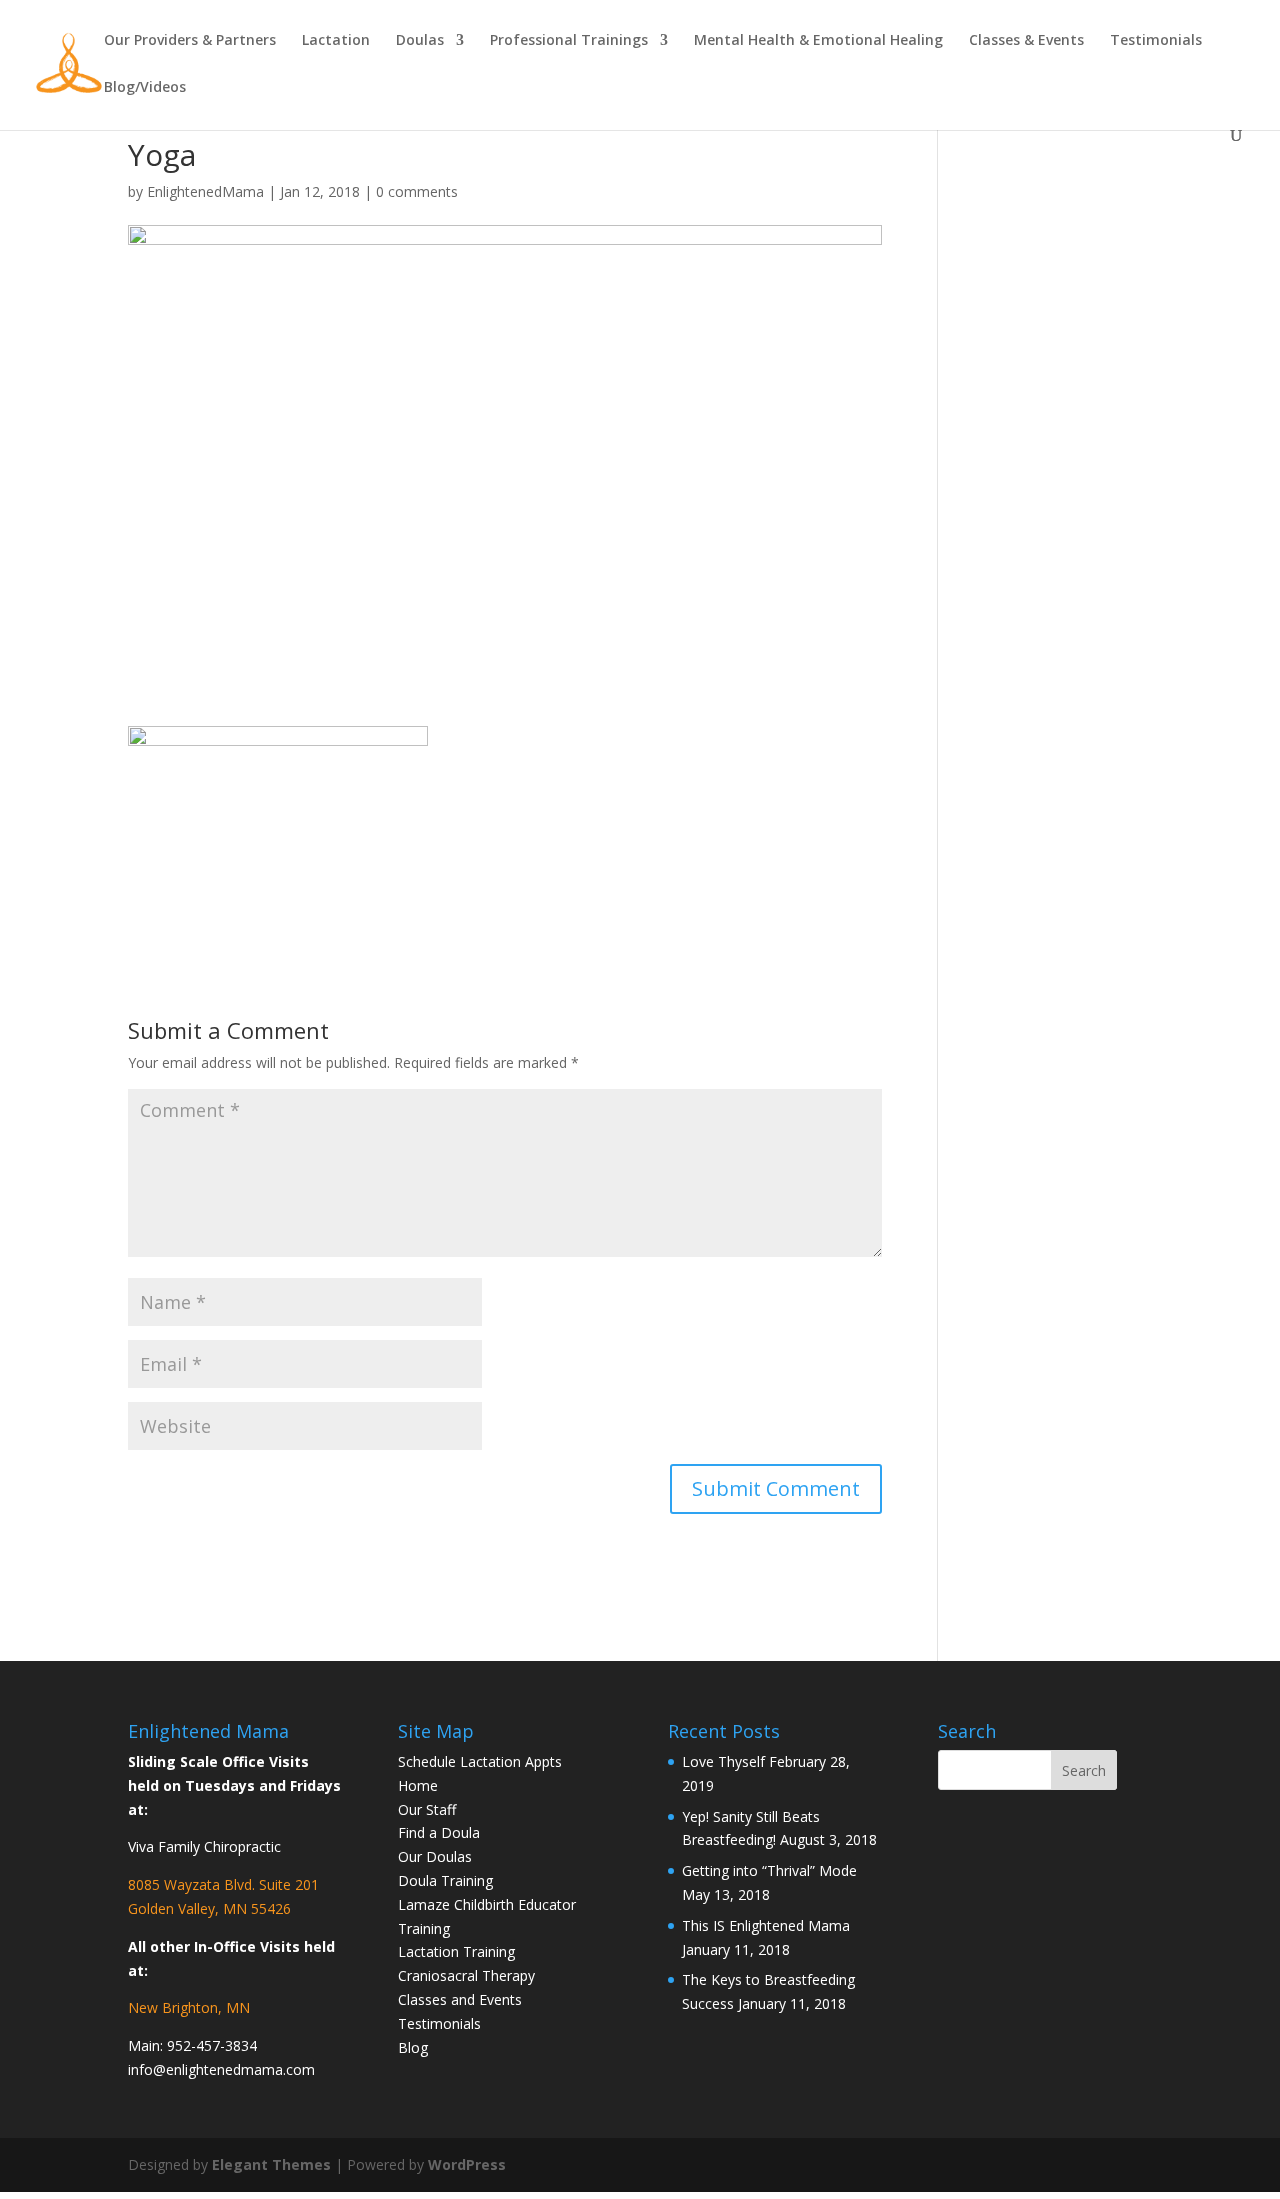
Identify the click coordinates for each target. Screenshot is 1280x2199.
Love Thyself (723, 1761)
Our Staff (427, 1809)
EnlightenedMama (205, 191)
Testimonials (1156, 41)
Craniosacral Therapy (466, 1975)
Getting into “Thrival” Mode (769, 1870)
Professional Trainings (569, 41)
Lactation (336, 41)
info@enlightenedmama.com (221, 2069)
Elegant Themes (271, 2164)
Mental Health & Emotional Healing (818, 41)
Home (418, 1785)
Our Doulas (435, 1856)
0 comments (417, 191)
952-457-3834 (212, 2045)
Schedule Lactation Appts (480, 1761)
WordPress (467, 2164)
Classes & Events (1026, 41)
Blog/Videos (145, 88)
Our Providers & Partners (190, 41)
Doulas (420, 41)
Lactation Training (456, 1951)
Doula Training (445, 1880)
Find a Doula (439, 1832)
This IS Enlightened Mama (766, 1925)
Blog (413, 2047)
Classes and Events (460, 1999)
